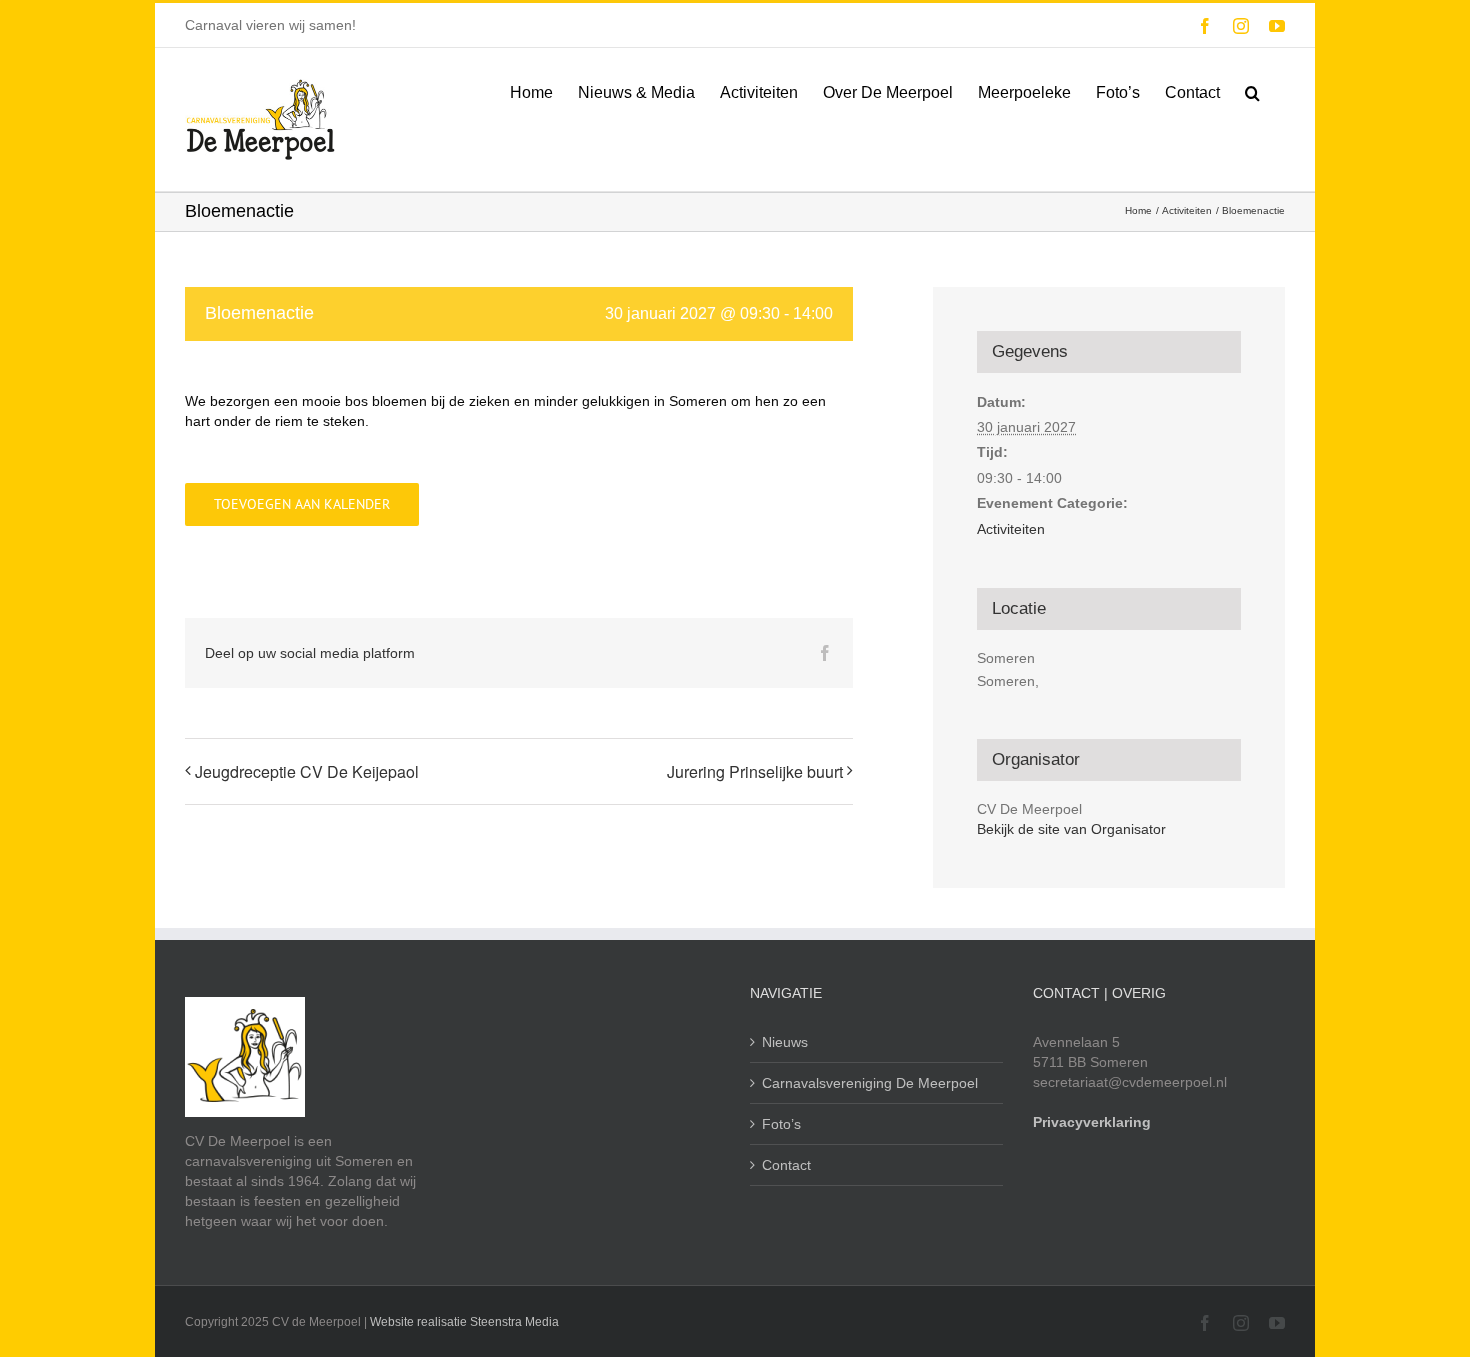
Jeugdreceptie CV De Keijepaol (307, 771)
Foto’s (781, 1124)
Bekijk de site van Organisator (1071, 829)
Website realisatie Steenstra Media (464, 1322)
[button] (1252, 91)
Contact (786, 1165)
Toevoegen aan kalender (302, 504)
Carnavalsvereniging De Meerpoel (870, 1083)
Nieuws (785, 1042)
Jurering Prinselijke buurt (755, 771)
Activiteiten (1011, 529)
